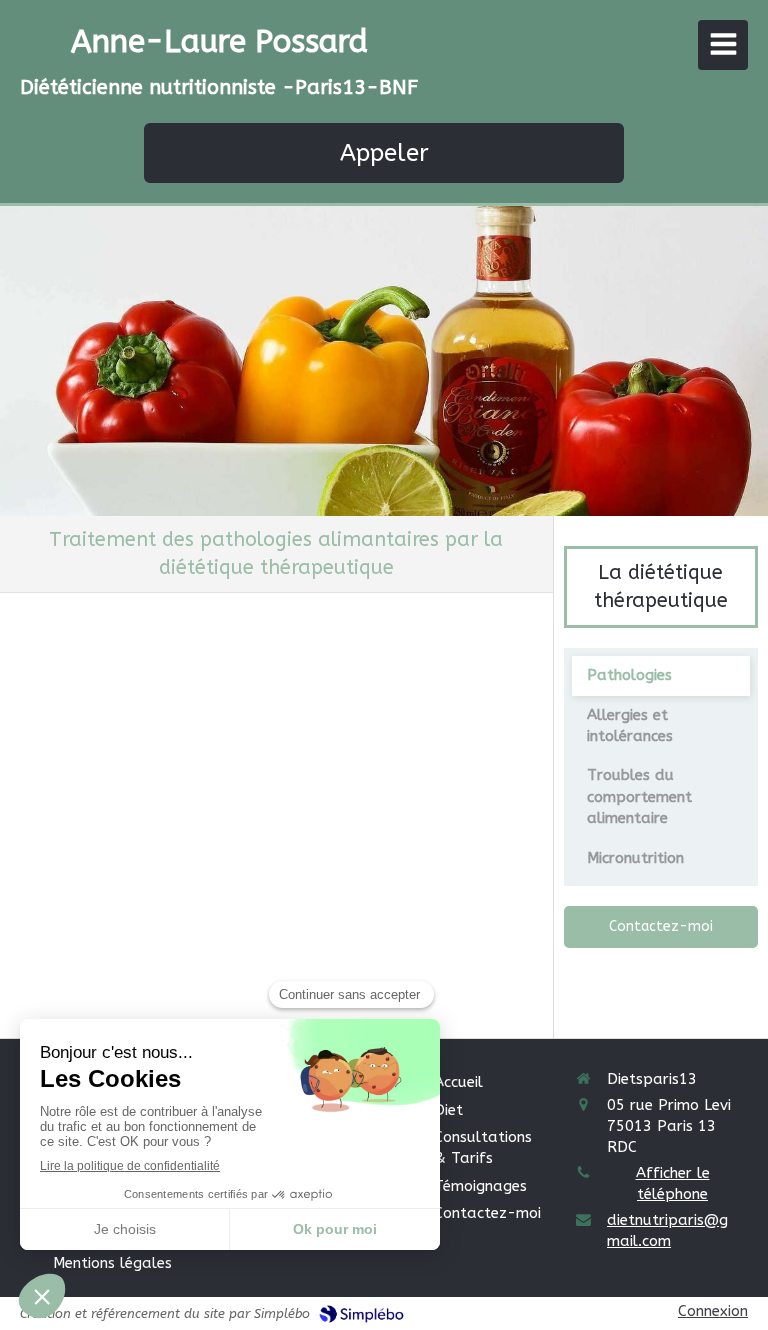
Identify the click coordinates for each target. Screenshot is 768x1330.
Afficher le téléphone (673, 1183)
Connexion (713, 1311)
